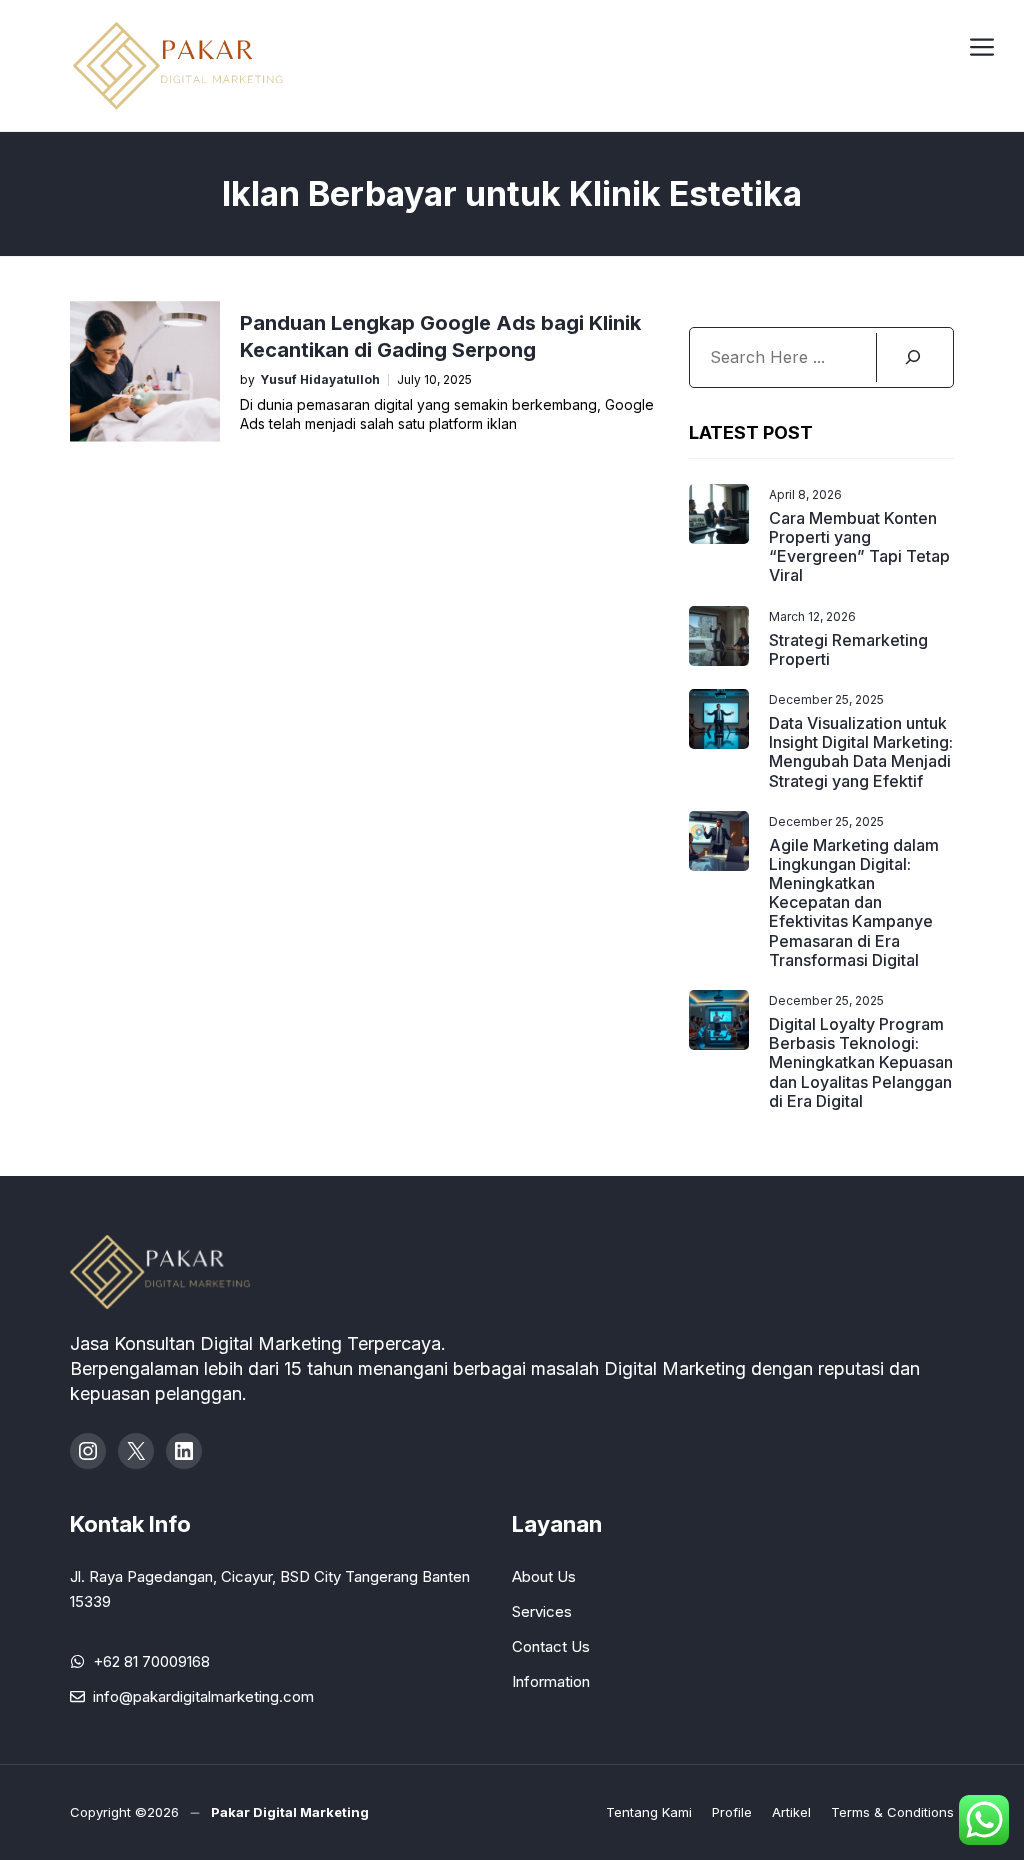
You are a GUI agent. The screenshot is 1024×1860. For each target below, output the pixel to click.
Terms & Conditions (892, 1812)
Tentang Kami (649, 1812)
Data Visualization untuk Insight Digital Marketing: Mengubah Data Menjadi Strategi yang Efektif (861, 752)
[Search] (912, 357)
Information (551, 1681)
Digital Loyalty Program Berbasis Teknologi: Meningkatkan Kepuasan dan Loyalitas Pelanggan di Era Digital (861, 1062)
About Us (544, 1576)
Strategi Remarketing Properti (848, 649)
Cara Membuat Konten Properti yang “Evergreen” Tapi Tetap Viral (859, 547)
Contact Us (551, 1646)
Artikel (791, 1812)
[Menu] (982, 44)
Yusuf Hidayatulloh (320, 380)
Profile (732, 1812)
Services (542, 1611)
